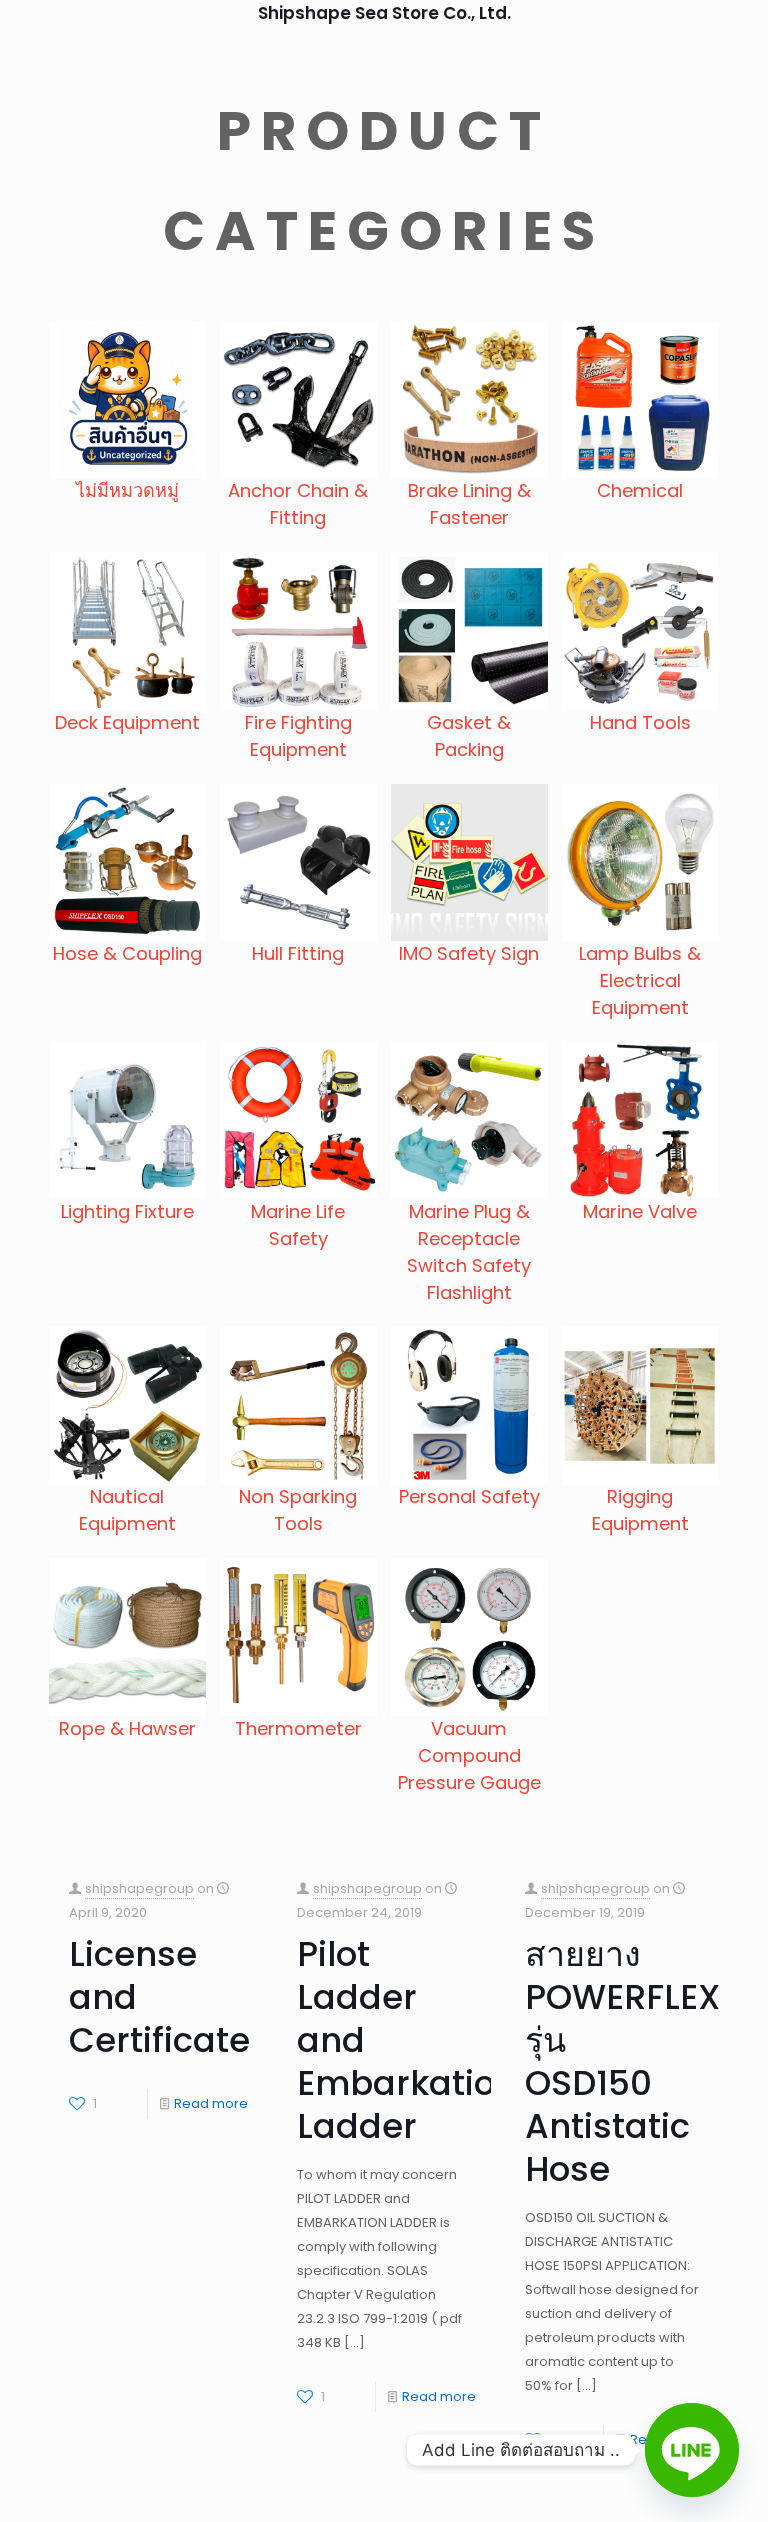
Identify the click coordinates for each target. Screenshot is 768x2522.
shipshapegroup (139, 1888)
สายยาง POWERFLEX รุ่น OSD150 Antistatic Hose (622, 2061)
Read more (211, 2103)
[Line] (692, 2450)
